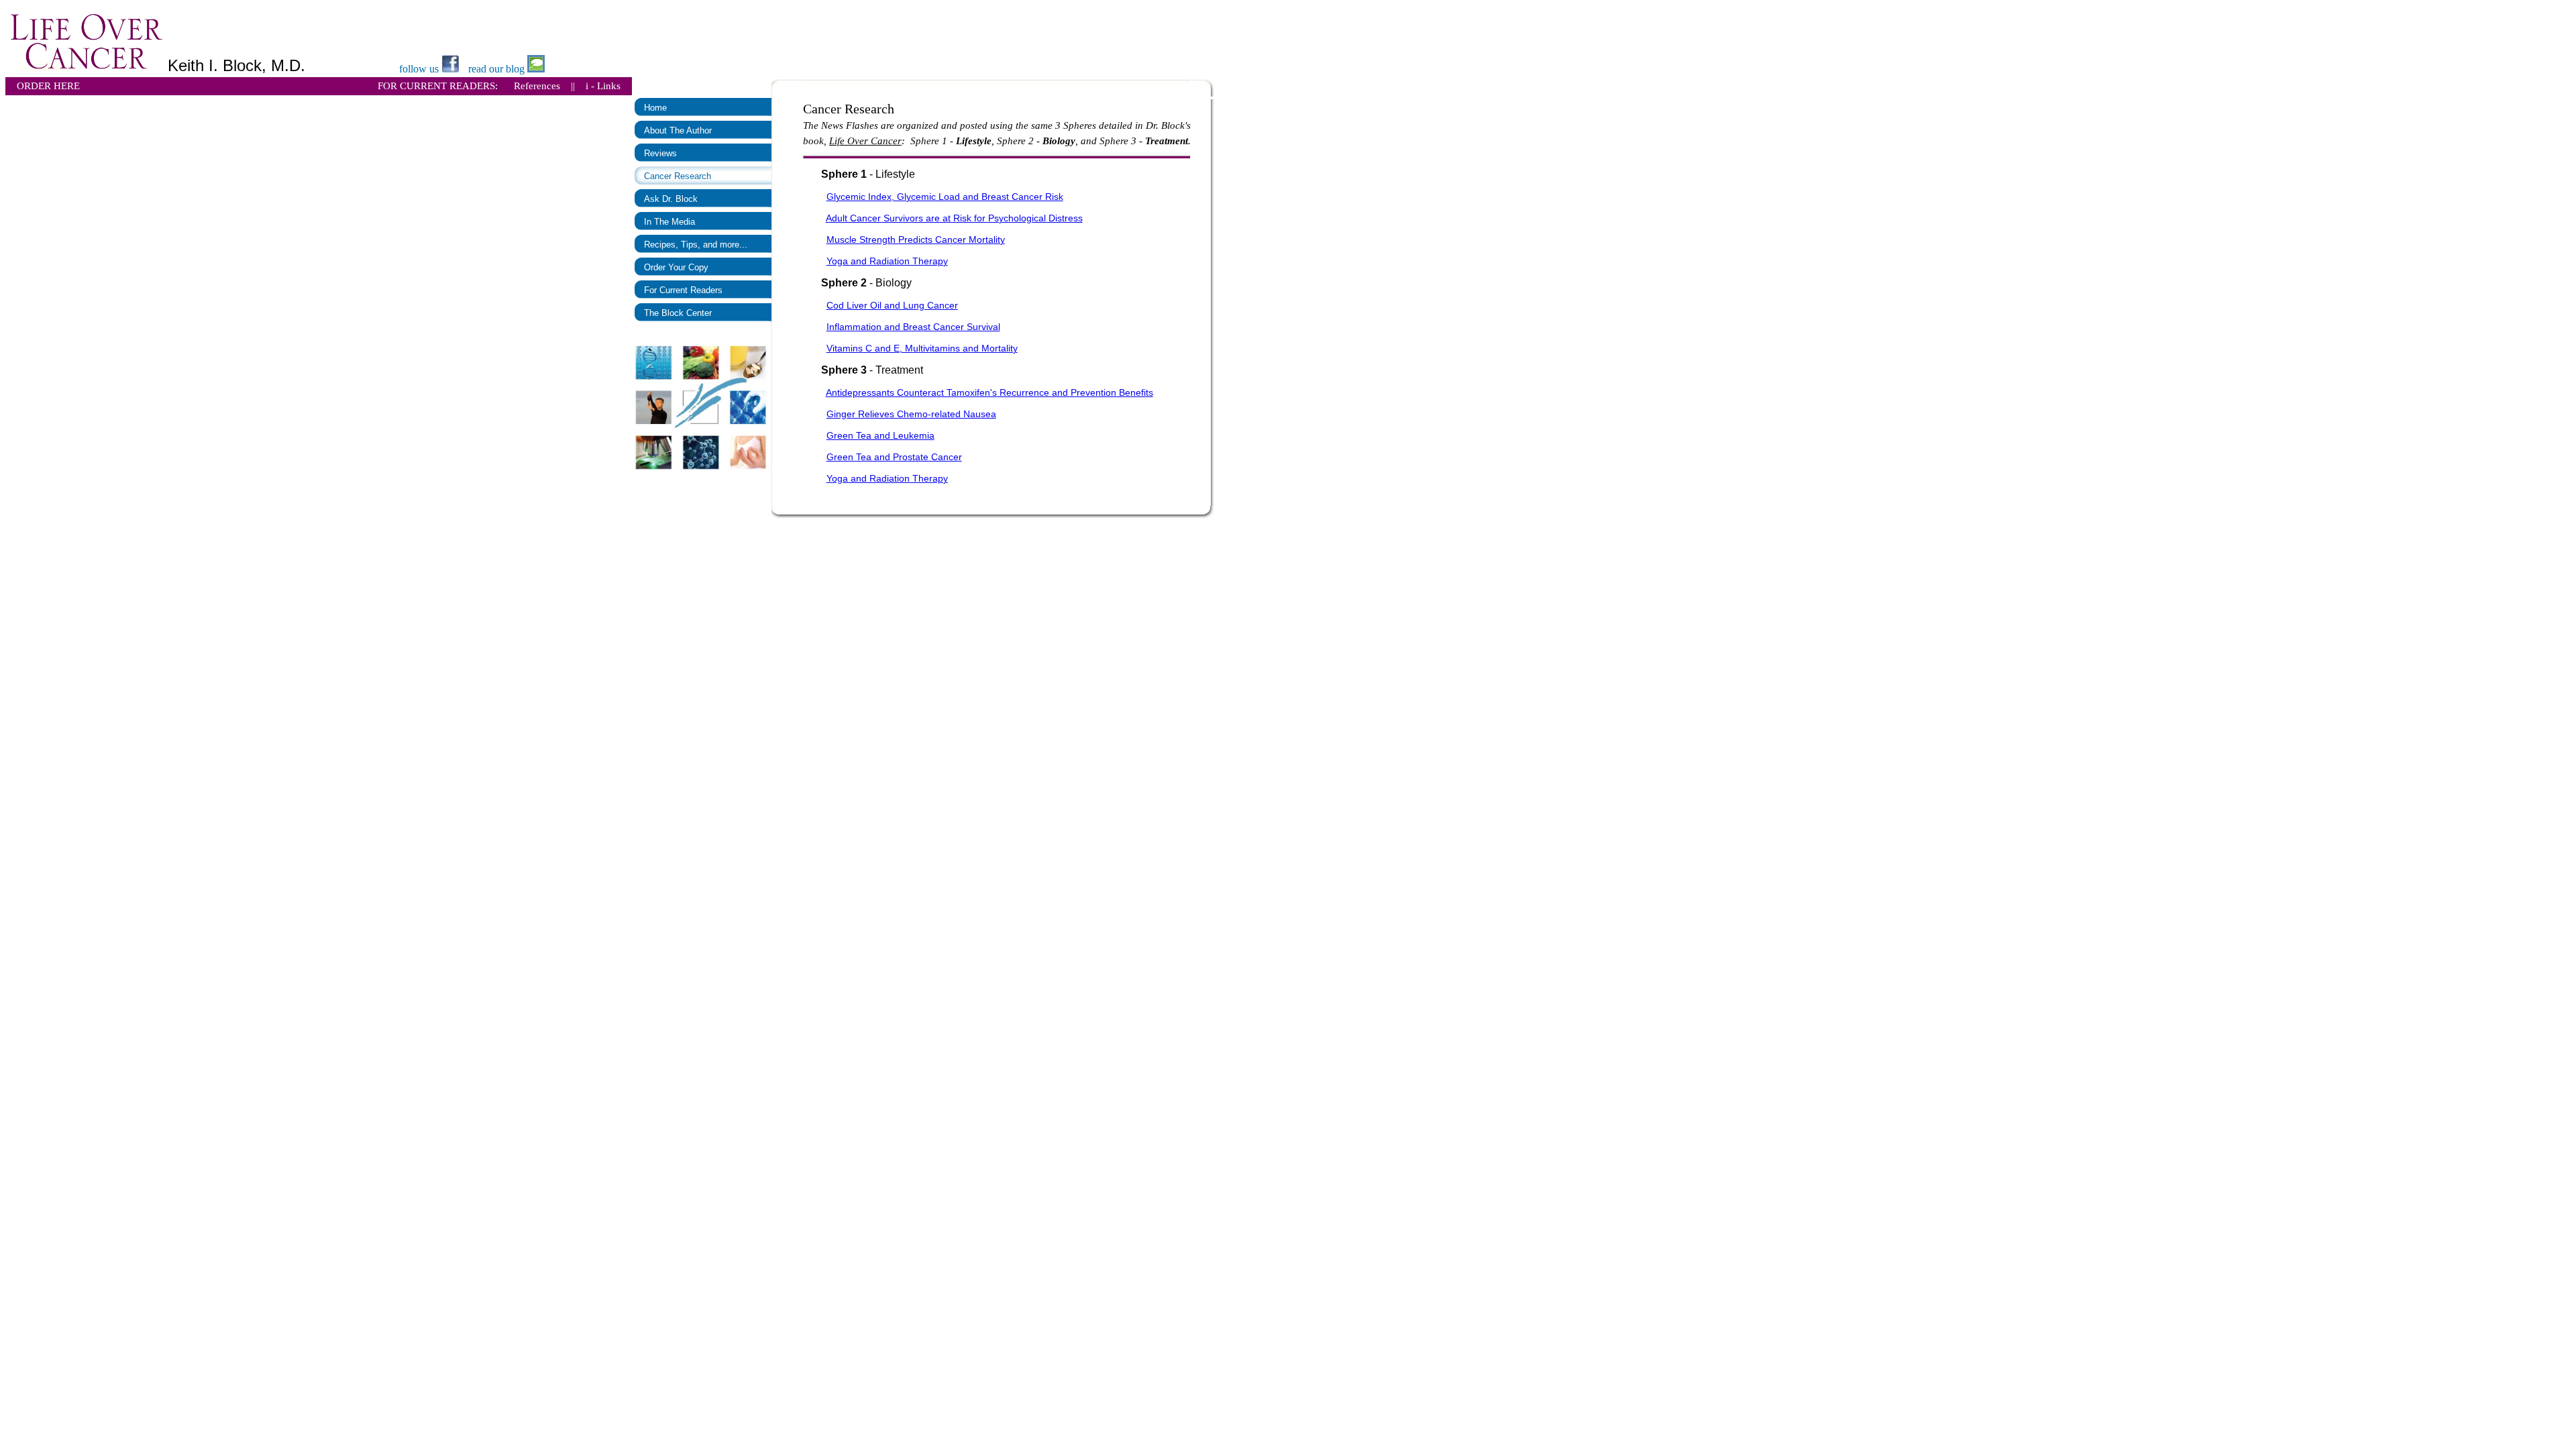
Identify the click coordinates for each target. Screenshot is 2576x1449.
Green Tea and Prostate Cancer (894, 457)
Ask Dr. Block (671, 199)
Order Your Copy (676, 267)
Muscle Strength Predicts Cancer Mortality (916, 239)
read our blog (498, 69)
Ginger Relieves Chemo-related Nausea (911, 414)
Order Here (48, 86)
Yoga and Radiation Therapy (887, 261)
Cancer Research (678, 176)
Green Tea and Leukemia (880, 435)
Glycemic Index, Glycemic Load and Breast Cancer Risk (945, 197)
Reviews (660, 153)
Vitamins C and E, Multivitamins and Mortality (922, 348)
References (537, 86)
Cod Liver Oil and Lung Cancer (892, 305)
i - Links (603, 86)
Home (655, 108)
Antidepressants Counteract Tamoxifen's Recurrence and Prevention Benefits (989, 392)
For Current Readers (683, 290)
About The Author (678, 130)
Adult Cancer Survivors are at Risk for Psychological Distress (954, 218)
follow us (420, 69)
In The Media (669, 222)
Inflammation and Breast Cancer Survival (913, 327)
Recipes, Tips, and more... (696, 245)
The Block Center (678, 313)
